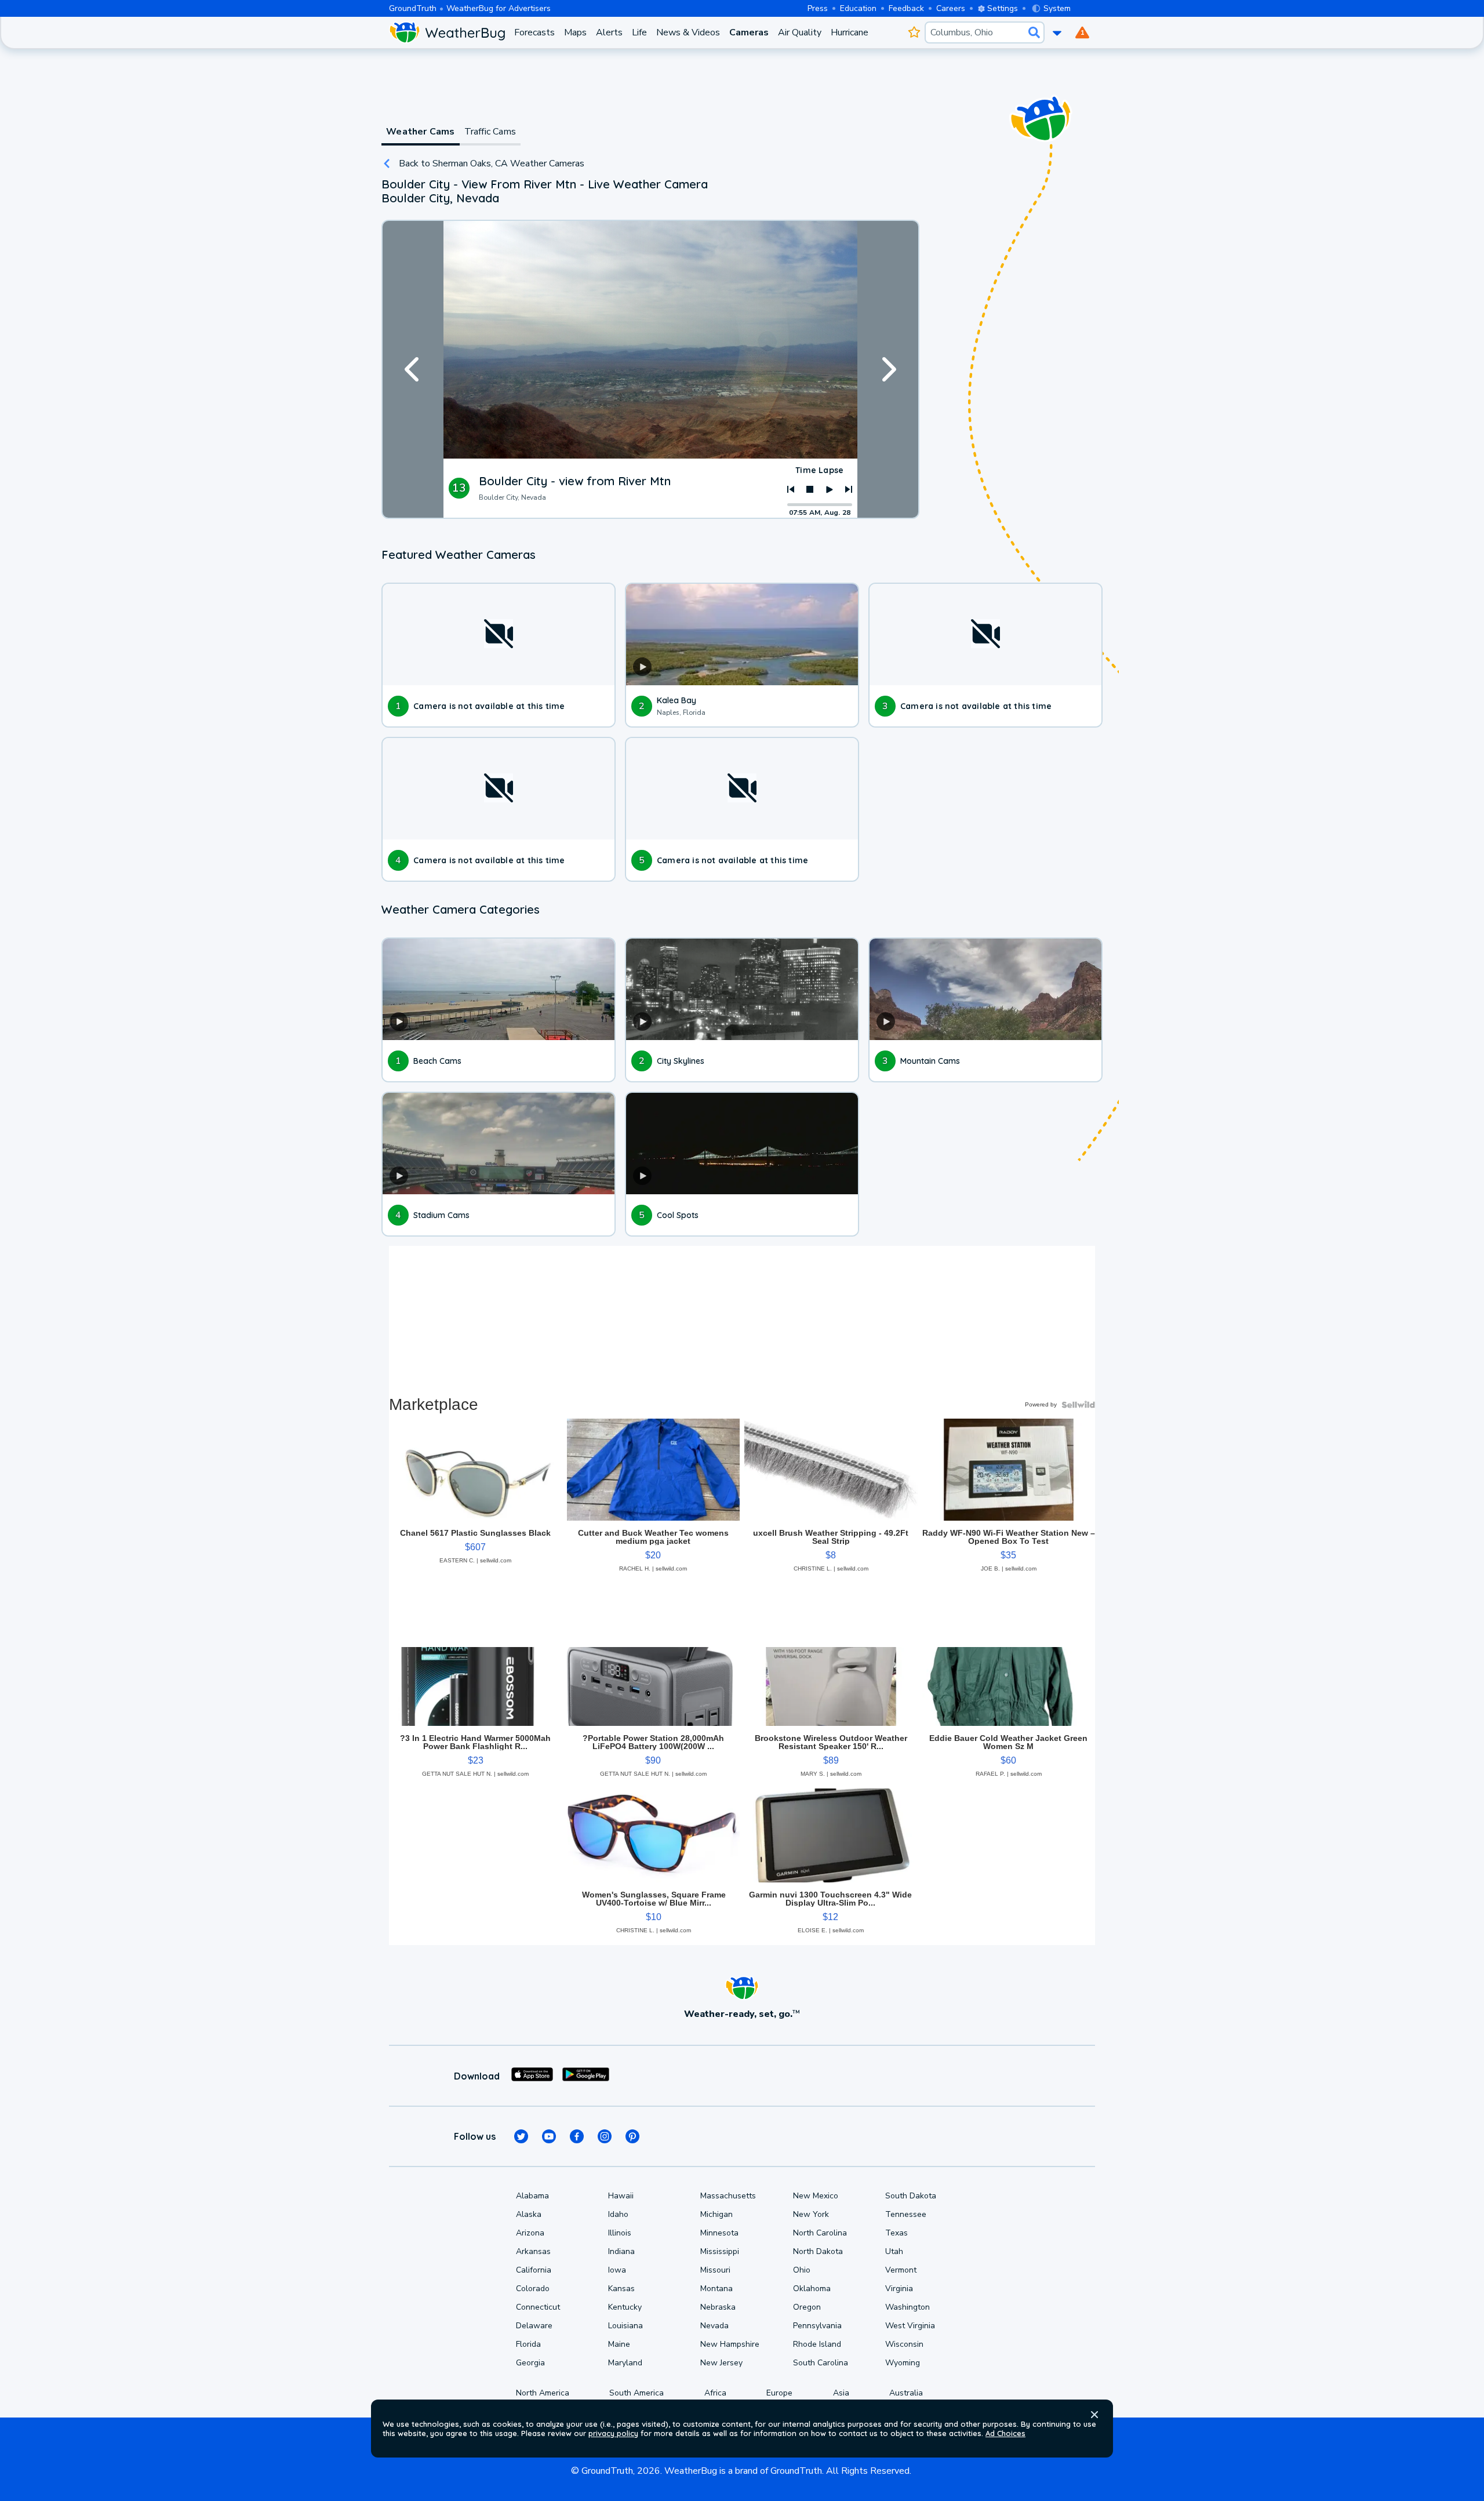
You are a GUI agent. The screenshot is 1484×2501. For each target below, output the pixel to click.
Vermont (901, 2270)
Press (818, 8)
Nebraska (718, 2307)
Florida (528, 2344)
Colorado (533, 2289)
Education (858, 8)
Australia (906, 2393)
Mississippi (720, 2251)
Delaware (534, 2326)
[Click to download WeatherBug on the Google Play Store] (586, 2076)
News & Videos (688, 32)
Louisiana (625, 2326)
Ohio (802, 2270)
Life (639, 32)
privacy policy (613, 2433)
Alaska (529, 2214)
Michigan (716, 2214)
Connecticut (538, 2307)
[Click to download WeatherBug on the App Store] (532, 2076)
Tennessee (906, 2214)
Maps (575, 32)
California (534, 2270)
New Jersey (721, 2363)
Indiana (621, 2251)
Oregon (807, 2307)
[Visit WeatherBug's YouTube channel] (549, 2136)
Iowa (617, 2270)
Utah (894, 2251)
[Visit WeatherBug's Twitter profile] (521, 2136)
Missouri (715, 2270)
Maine (619, 2344)
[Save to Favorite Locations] (914, 32)
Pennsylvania (817, 2326)
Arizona (530, 2233)
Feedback (906, 8)
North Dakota (818, 2251)
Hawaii (621, 2196)
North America (543, 2393)
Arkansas (533, 2251)
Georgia (530, 2363)
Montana (716, 2289)
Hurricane (850, 32)
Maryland (625, 2363)
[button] (1094, 2415)
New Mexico (816, 2196)
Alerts (609, 32)
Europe (779, 2393)
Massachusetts (728, 2196)
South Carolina (821, 2363)
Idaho (618, 2214)
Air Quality (800, 32)
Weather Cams (420, 132)
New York (811, 2214)
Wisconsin (904, 2344)
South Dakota (911, 2196)
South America (636, 2393)
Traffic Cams (490, 132)
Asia (841, 2393)
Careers (951, 8)
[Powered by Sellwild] (1078, 1405)
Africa (715, 2393)
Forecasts (534, 32)
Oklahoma (812, 2289)
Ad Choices (1005, 2433)
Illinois (620, 2233)
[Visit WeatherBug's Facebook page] (577, 2136)
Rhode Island (817, 2344)
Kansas (621, 2289)
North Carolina (820, 2233)
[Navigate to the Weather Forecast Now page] (447, 32)
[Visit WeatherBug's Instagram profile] (605, 2136)
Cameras (749, 32)
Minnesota (719, 2233)
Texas (896, 2233)
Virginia (899, 2289)
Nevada (714, 2326)
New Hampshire (730, 2344)
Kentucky (625, 2307)
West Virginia (910, 2326)
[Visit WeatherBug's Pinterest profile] (632, 2136)
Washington (908, 2307)
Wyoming (903, 2363)
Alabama (532, 2196)
